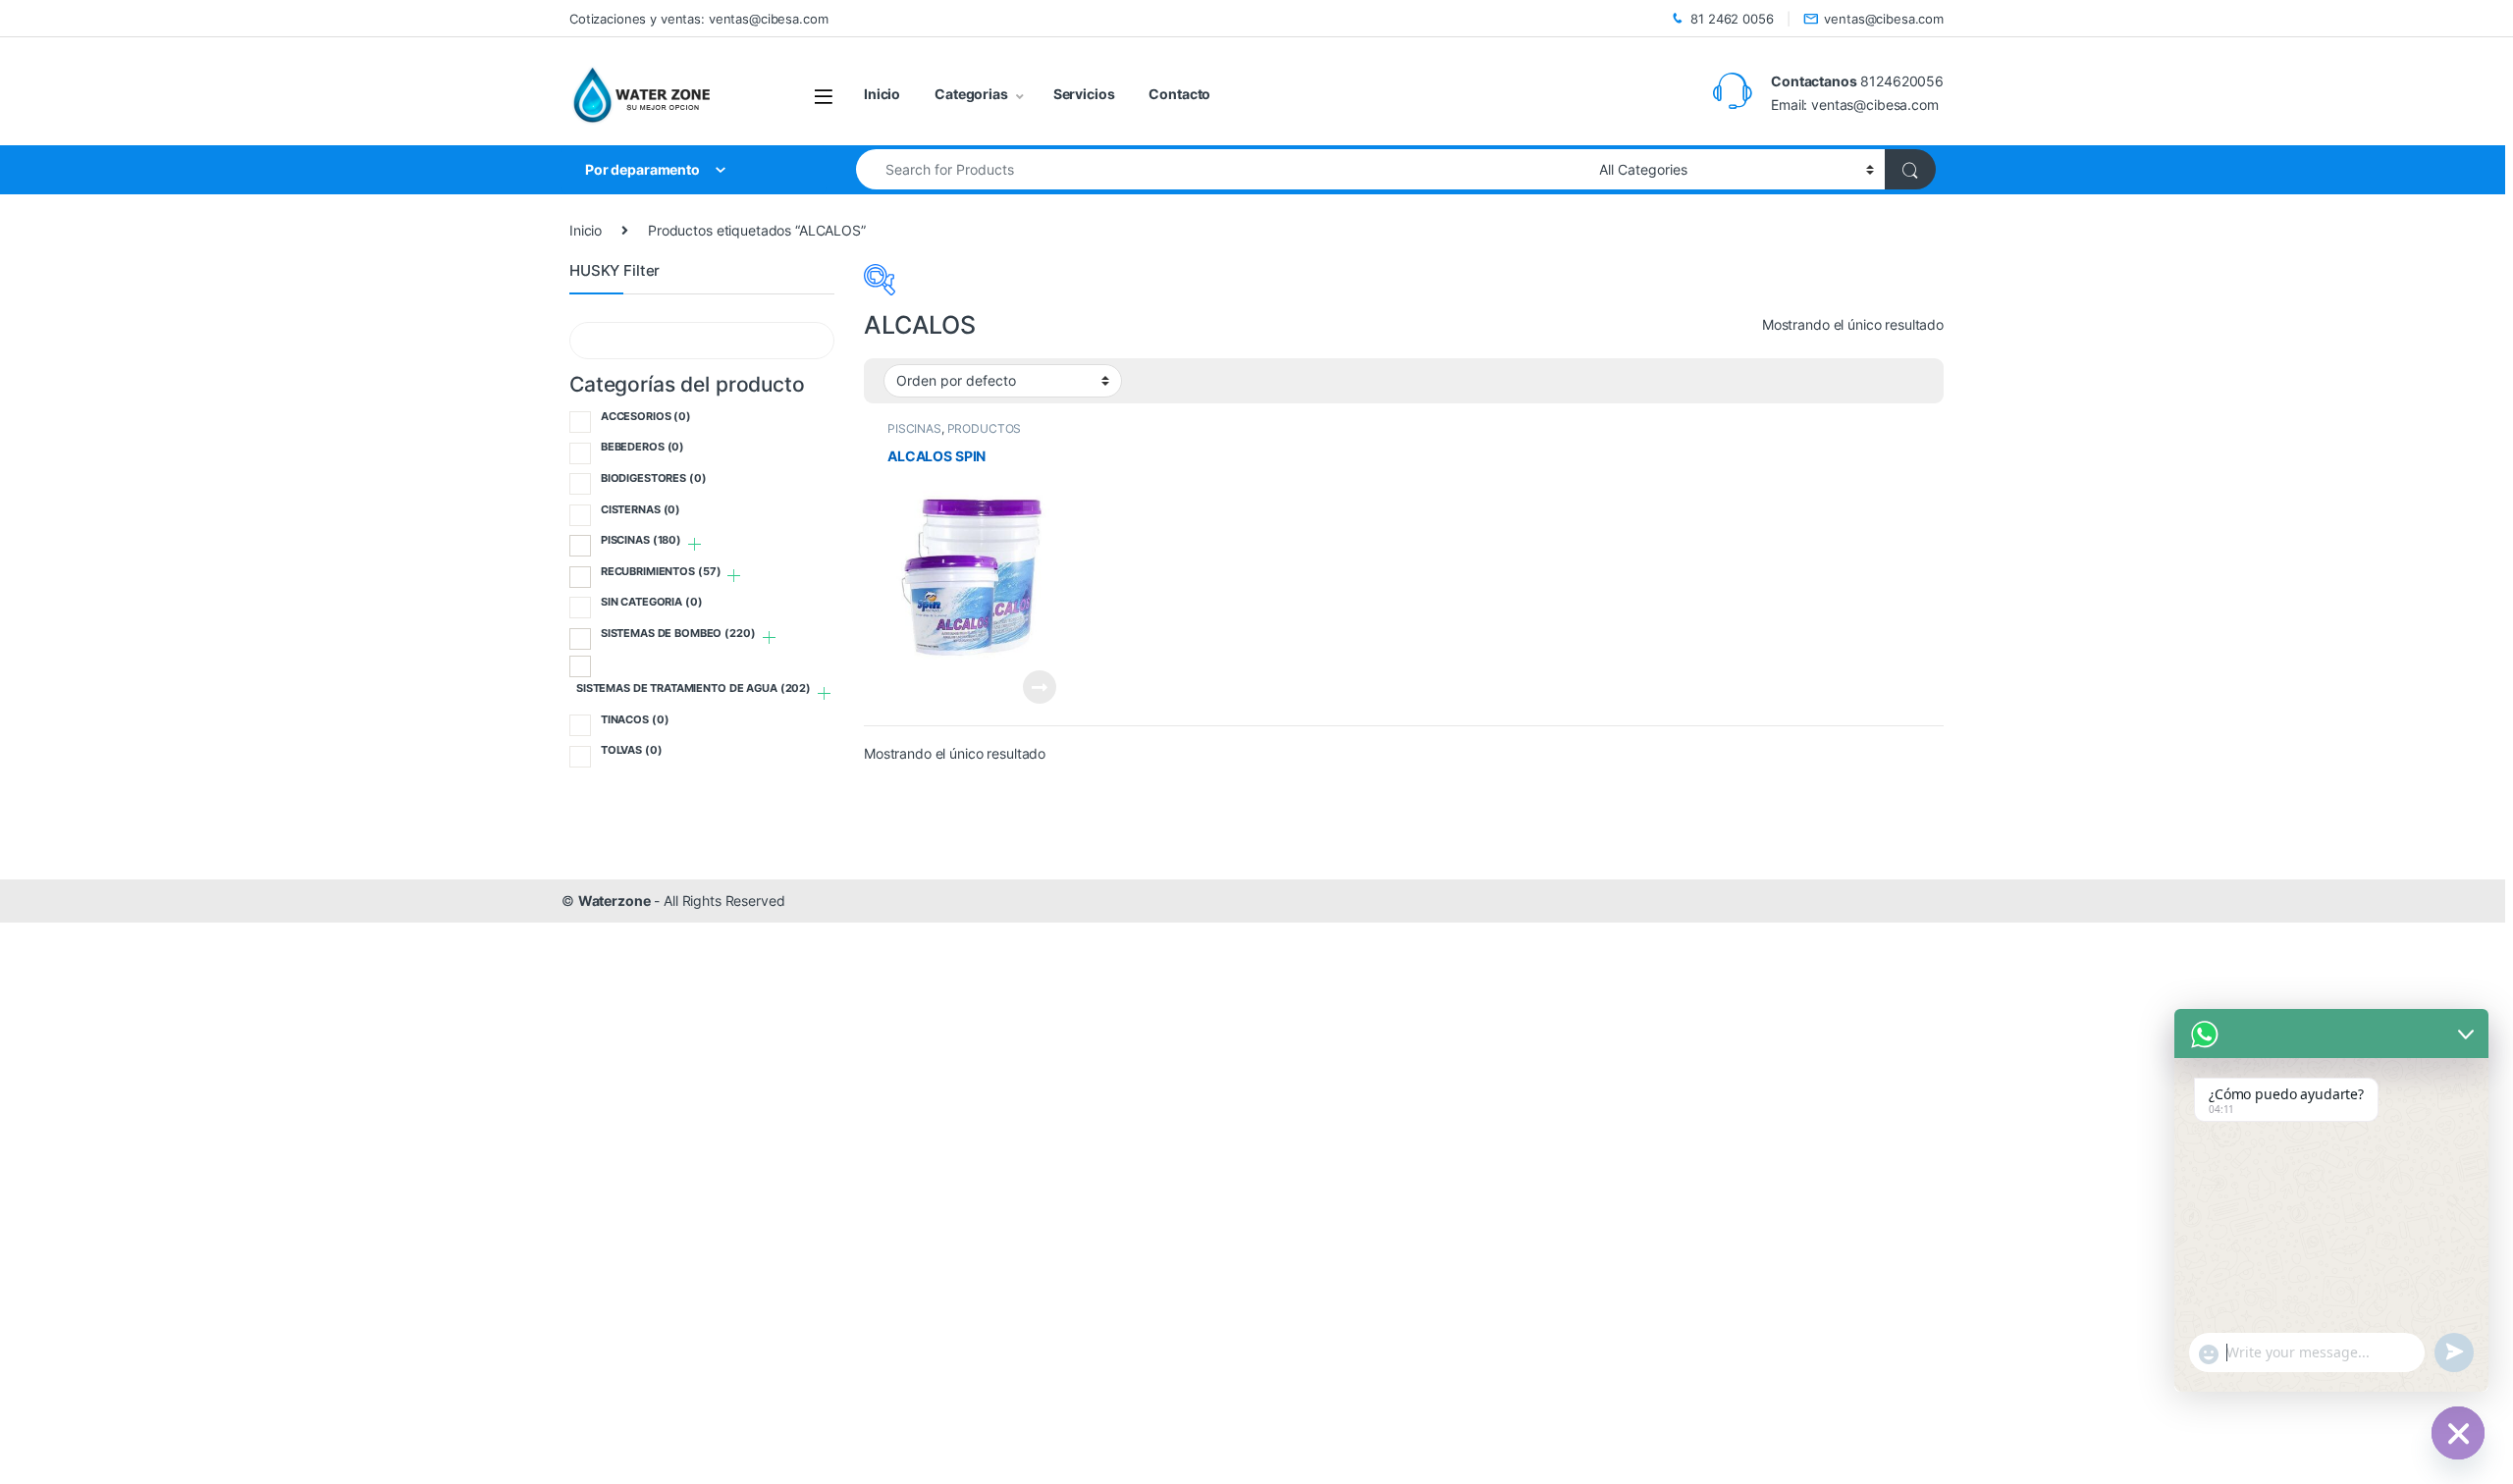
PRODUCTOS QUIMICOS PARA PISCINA (958, 435)
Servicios (1084, 94)
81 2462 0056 (1732, 19)
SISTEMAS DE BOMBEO (678, 633)
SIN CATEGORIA (652, 602)
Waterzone (615, 901)
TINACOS (635, 719)
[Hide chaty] (2458, 1433)
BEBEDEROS (642, 447)
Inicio (882, 94)
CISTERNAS (641, 509)
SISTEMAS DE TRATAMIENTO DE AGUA (694, 688)
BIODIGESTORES (654, 478)
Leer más (1040, 687)
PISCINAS (914, 428)
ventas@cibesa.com (1884, 19)
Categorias (971, 94)
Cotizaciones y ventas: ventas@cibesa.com (698, 19)
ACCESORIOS (646, 416)
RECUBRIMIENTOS (661, 571)
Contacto (1179, 94)
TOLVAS (632, 750)
